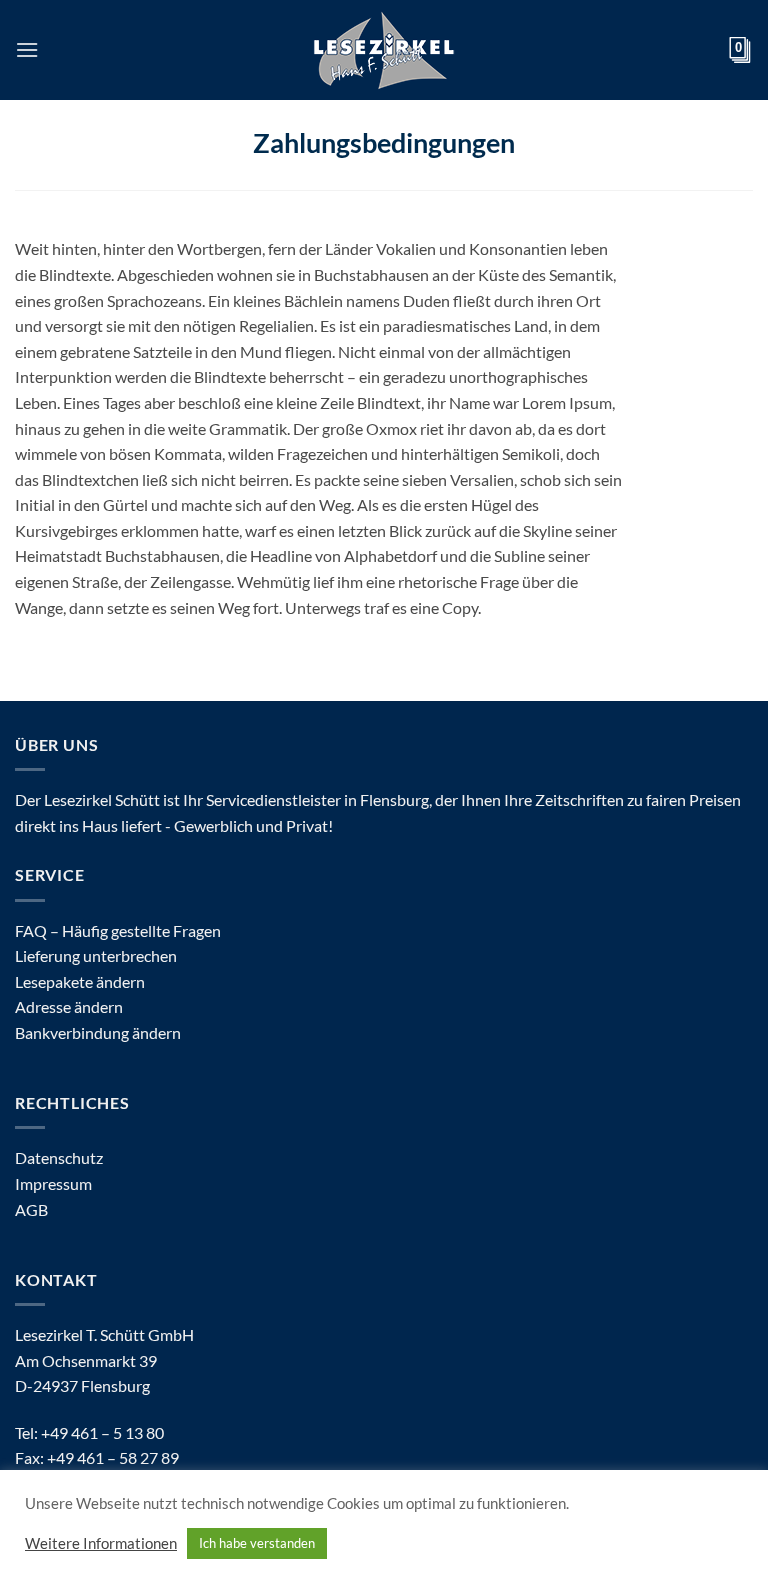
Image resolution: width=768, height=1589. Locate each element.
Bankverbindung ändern (98, 1032)
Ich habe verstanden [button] (257, 1543)
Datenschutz (59, 1157)
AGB (31, 1209)
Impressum (53, 1183)
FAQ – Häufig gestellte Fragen (118, 930)
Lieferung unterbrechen (96, 955)
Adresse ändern (69, 1006)
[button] (27, 49)
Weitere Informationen (101, 1543)
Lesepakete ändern (80, 981)
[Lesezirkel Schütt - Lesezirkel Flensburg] (384, 50)
